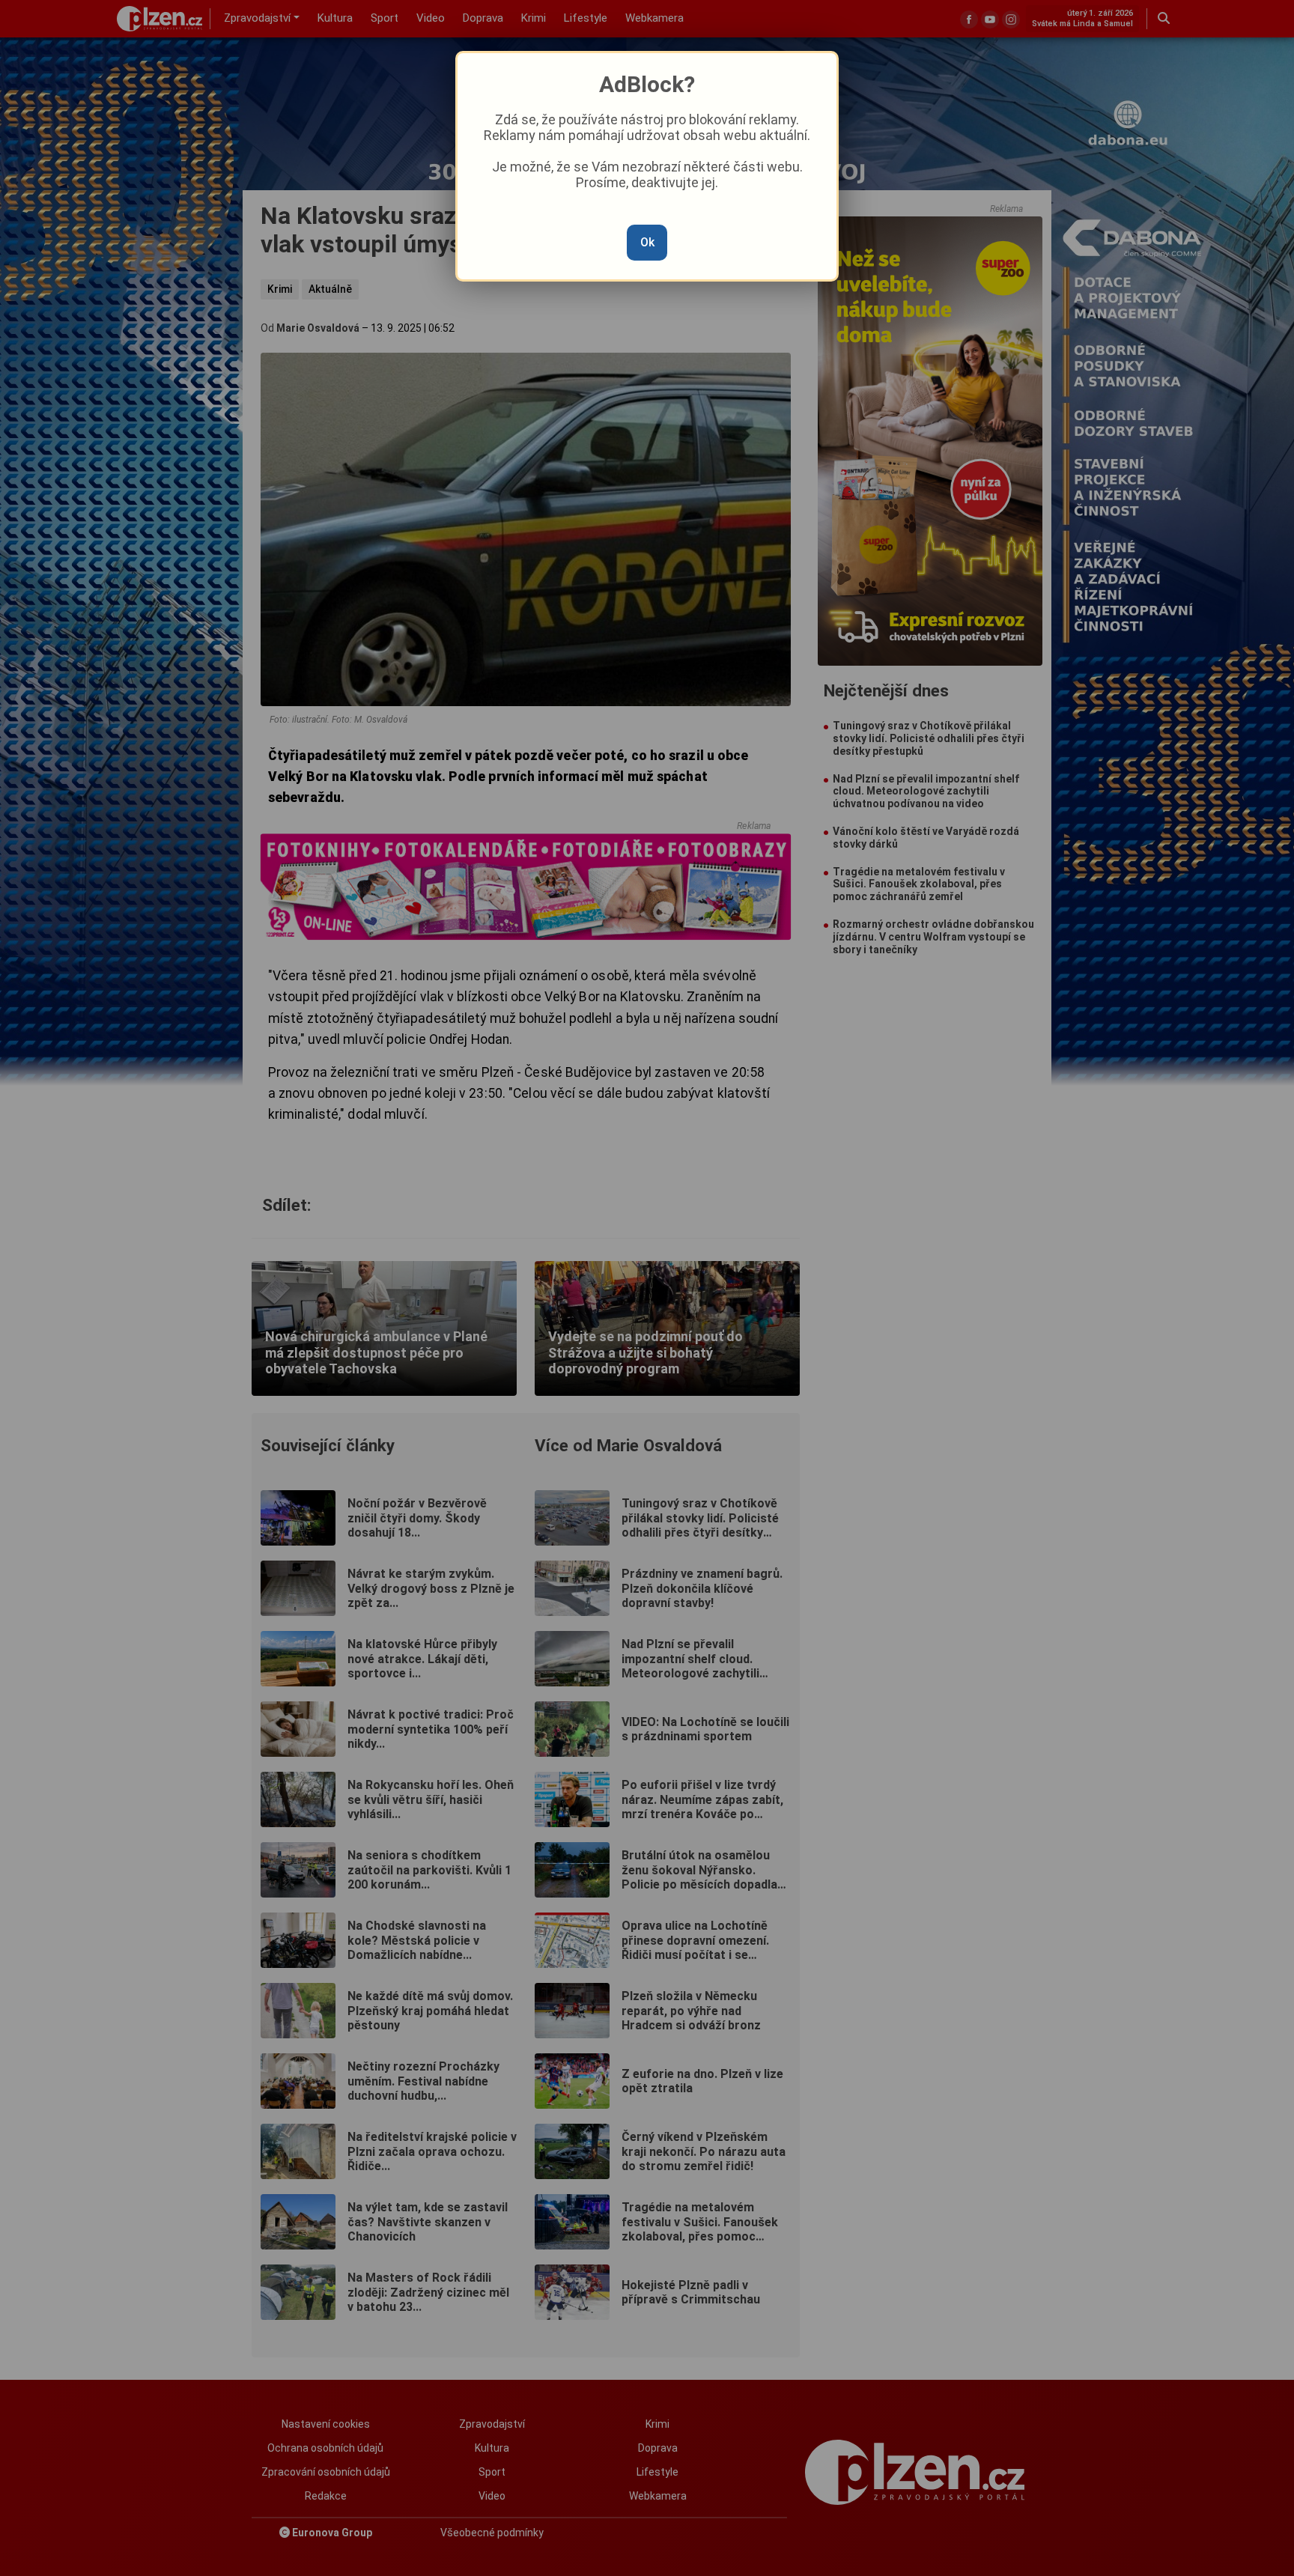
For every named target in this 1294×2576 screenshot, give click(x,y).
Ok (647, 242)
